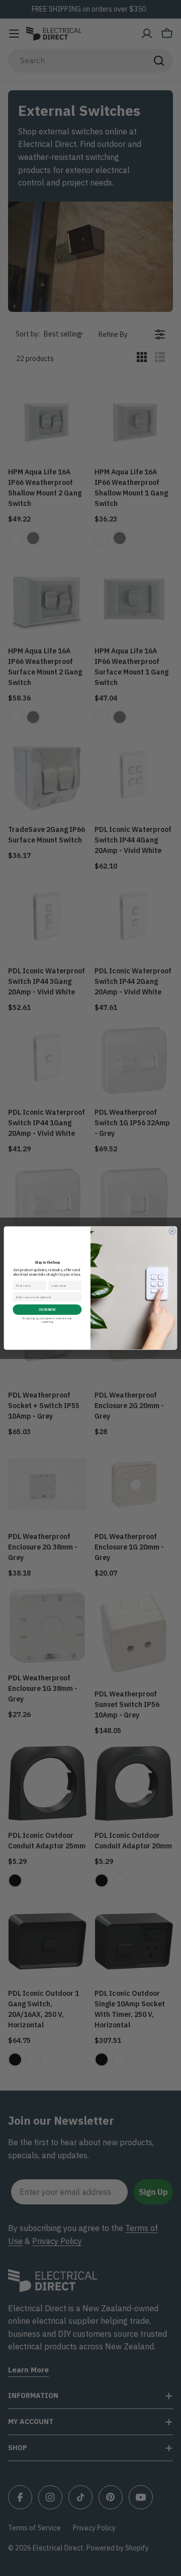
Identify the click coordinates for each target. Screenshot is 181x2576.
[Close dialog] (172, 1231)
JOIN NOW (47, 1310)
